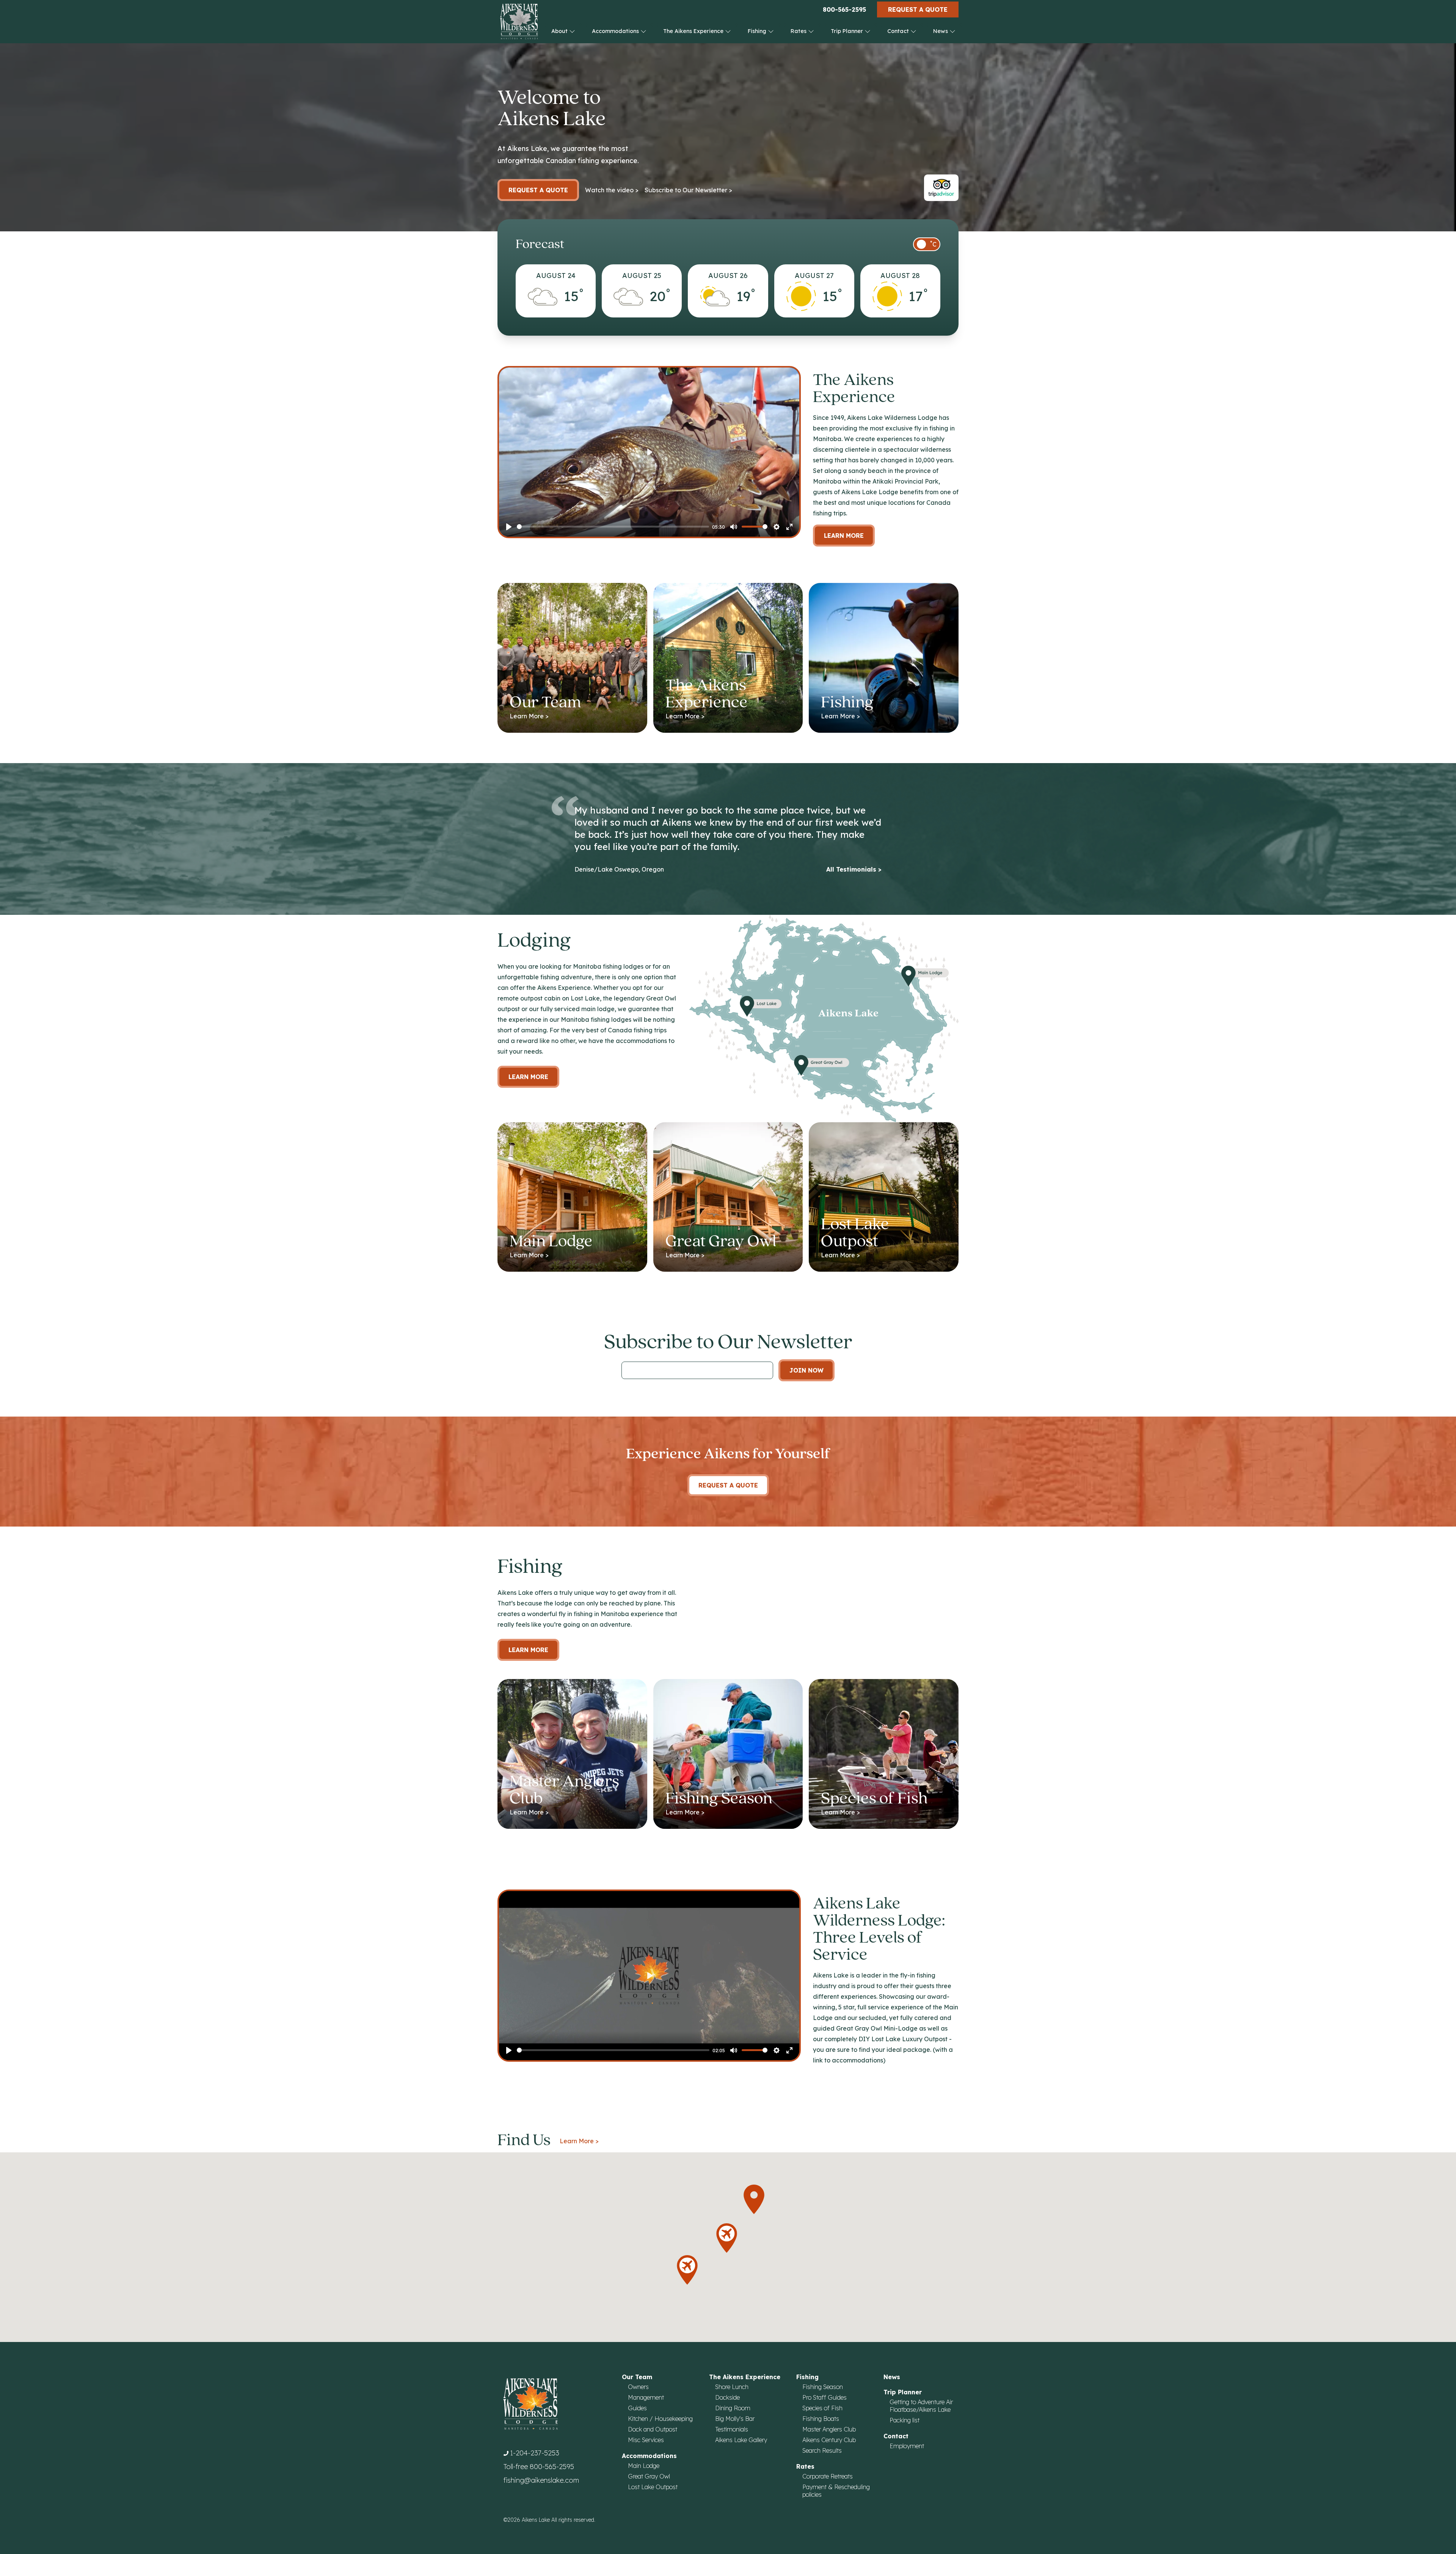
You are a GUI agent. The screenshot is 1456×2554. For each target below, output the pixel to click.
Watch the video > (612, 190)
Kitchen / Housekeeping (660, 2419)
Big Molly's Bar (735, 2419)
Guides (637, 2408)
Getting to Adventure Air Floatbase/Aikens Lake (921, 2406)
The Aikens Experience (694, 31)
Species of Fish (822, 2408)
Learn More (844, 536)
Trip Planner (848, 31)
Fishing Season (823, 2387)
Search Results (822, 2450)
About (560, 31)
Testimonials (732, 2429)
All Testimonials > (854, 869)
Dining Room (733, 2408)
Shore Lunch (732, 2387)
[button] (754, 2199)
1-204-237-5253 (535, 2453)
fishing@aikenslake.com (541, 2480)
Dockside (727, 2397)
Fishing (758, 31)
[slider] (613, 527)
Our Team (637, 2377)
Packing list (905, 2420)
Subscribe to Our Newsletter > (688, 190)
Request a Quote (918, 9)
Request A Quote (728, 1485)
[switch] (927, 244)
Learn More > (579, 2141)
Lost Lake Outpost (653, 2487)
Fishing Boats (821, 2419)
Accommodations (616, 31)
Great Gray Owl (649, 2476)
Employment (907, 2446)
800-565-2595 (844, 9)
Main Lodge (644, 2466)
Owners (638, 2387)
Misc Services (646, 2440)
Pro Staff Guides (824, 2397)
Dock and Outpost (653, 2429)
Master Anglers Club (829, 2429)
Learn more (528, 1077)
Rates (799, 31)
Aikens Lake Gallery (741, 2440)
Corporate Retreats (828, 2476)
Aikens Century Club (829, 2440)
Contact (899, 31)
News (941, 31)
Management (646, 2397)
